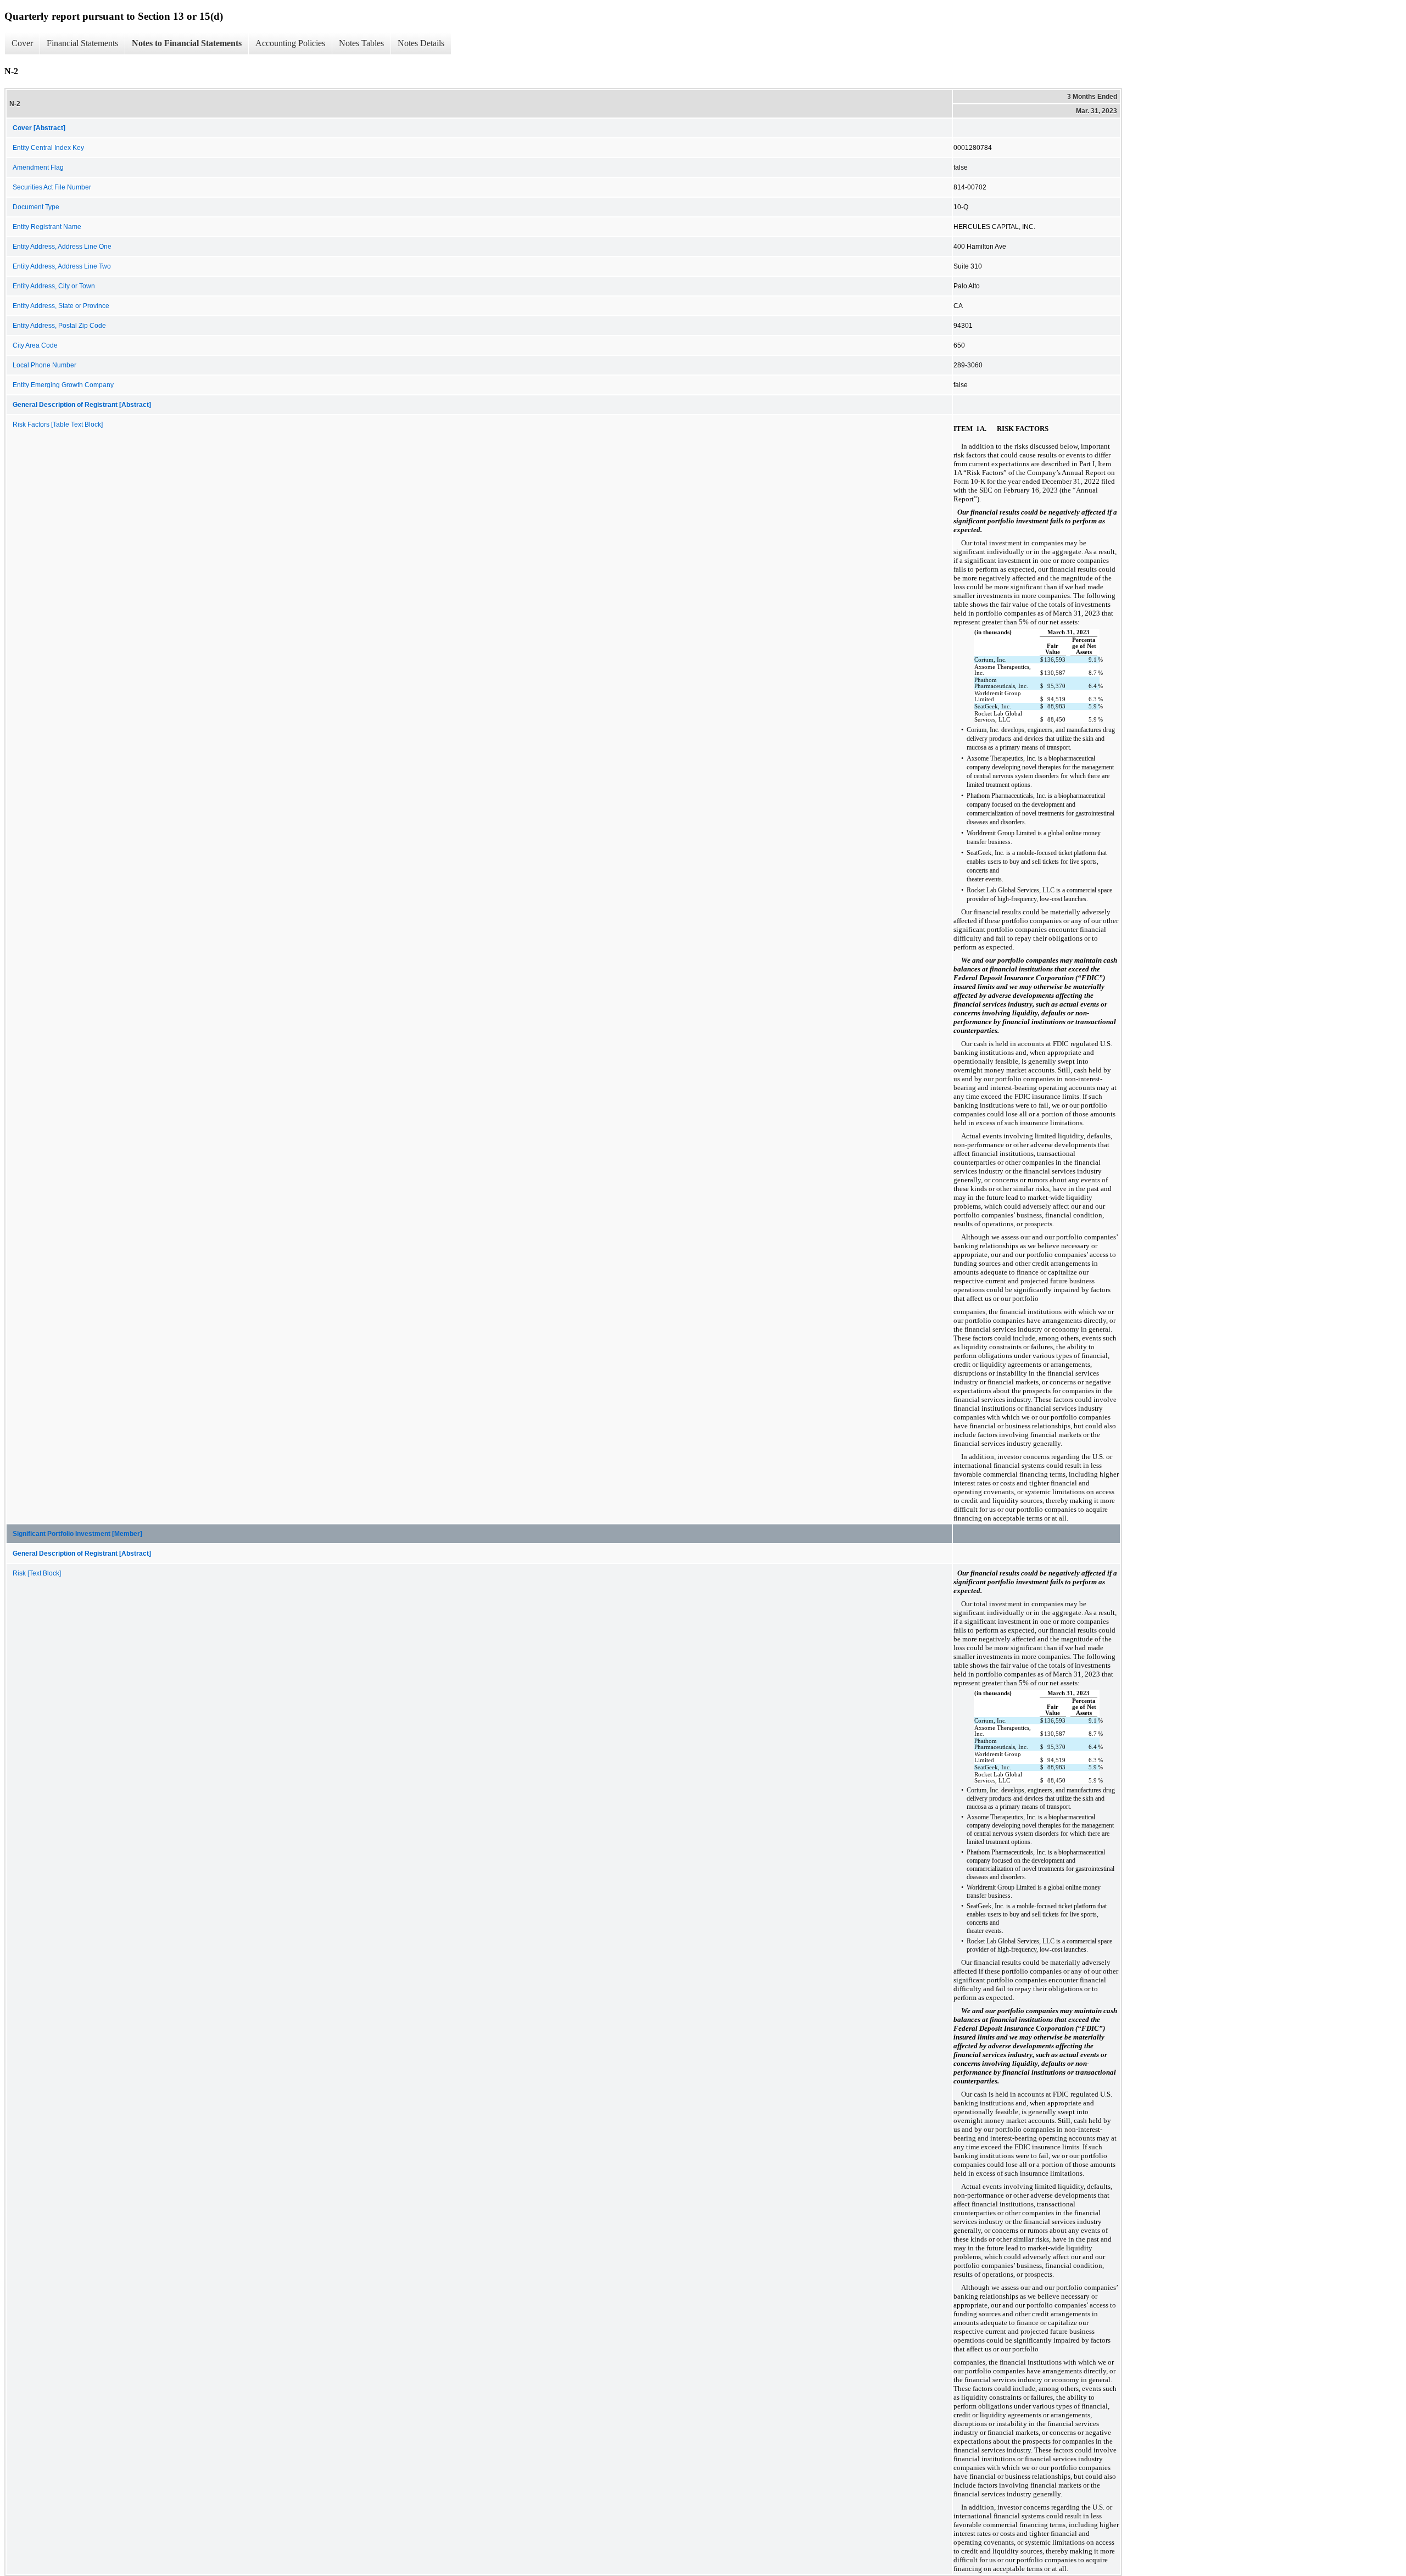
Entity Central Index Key (48, 148)
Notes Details (421, 43)
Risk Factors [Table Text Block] (58, 424)
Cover (22, 43)
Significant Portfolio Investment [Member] (77, 1534)
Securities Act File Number (52, 187)
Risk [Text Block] (37, 1573)
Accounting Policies (290, 43)
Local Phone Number (44, 365)
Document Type (36, 207)
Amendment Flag (38, 167)
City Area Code (35, 345)
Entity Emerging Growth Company (63, 385)
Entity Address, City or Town (54, 286)
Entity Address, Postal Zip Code (59, 326)
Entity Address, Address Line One (62, 247)
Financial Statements (82, 43)
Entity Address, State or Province (61, 306)
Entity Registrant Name (47, 227)
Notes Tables (361, 43)
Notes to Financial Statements (187, 43)
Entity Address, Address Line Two (62, 266)
